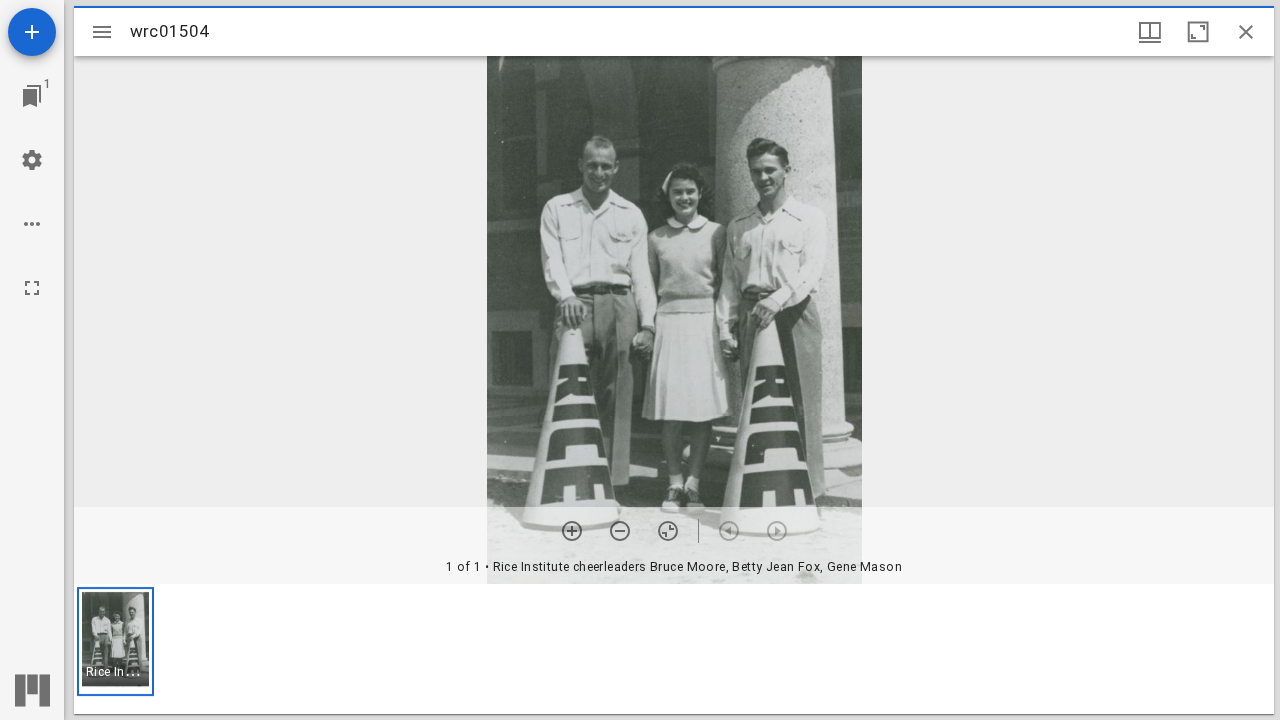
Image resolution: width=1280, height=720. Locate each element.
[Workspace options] (32, 224)
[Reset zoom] (668, 531)
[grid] (674, 649)
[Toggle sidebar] (102, 32)
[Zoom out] (620, 531)
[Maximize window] (1198, 32)
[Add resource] (32, 32)
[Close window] (1246, 32)
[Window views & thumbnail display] (1150, 32)
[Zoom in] (572, 531)
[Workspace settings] (32, 160)
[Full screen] (32, 288)
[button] (115, 641)
